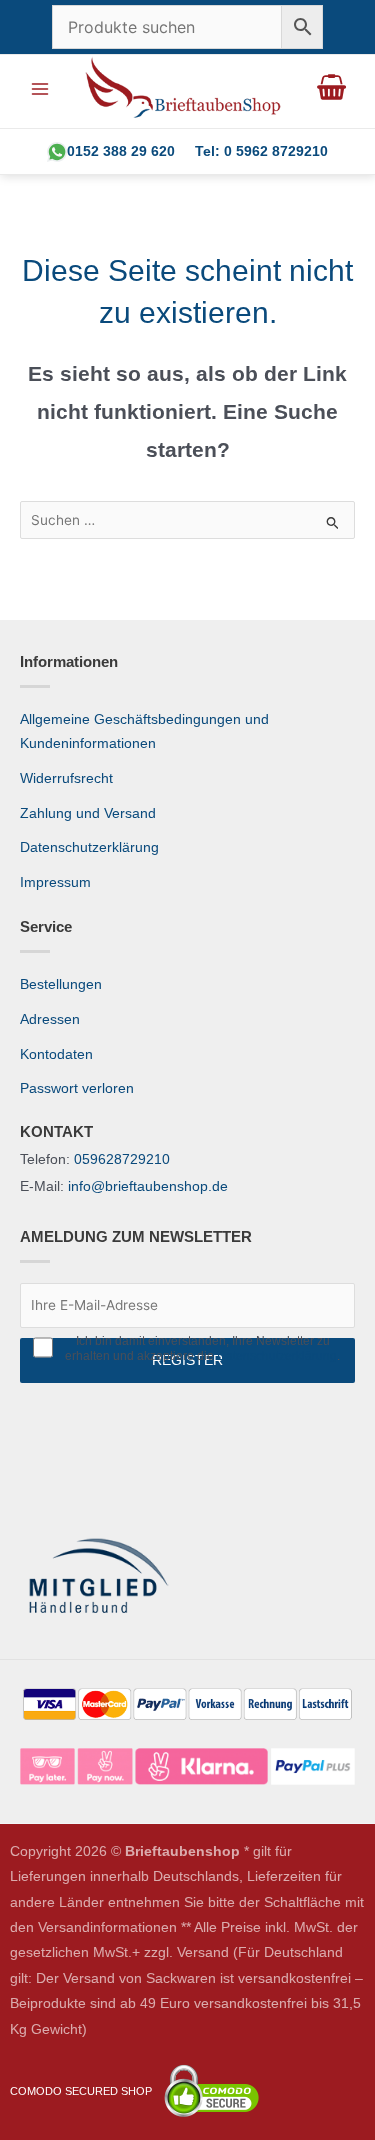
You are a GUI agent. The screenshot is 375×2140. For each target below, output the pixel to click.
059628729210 (122, 1159)
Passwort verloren (77, 1088)
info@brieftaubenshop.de (148, 1186)
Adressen (50, 1019)
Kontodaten (56, 1054)
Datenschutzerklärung (89, 847)
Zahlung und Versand (88, 813)
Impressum (55, 882)
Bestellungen (61, 984)
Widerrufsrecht (66, 778)
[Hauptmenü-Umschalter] (39, 88)
